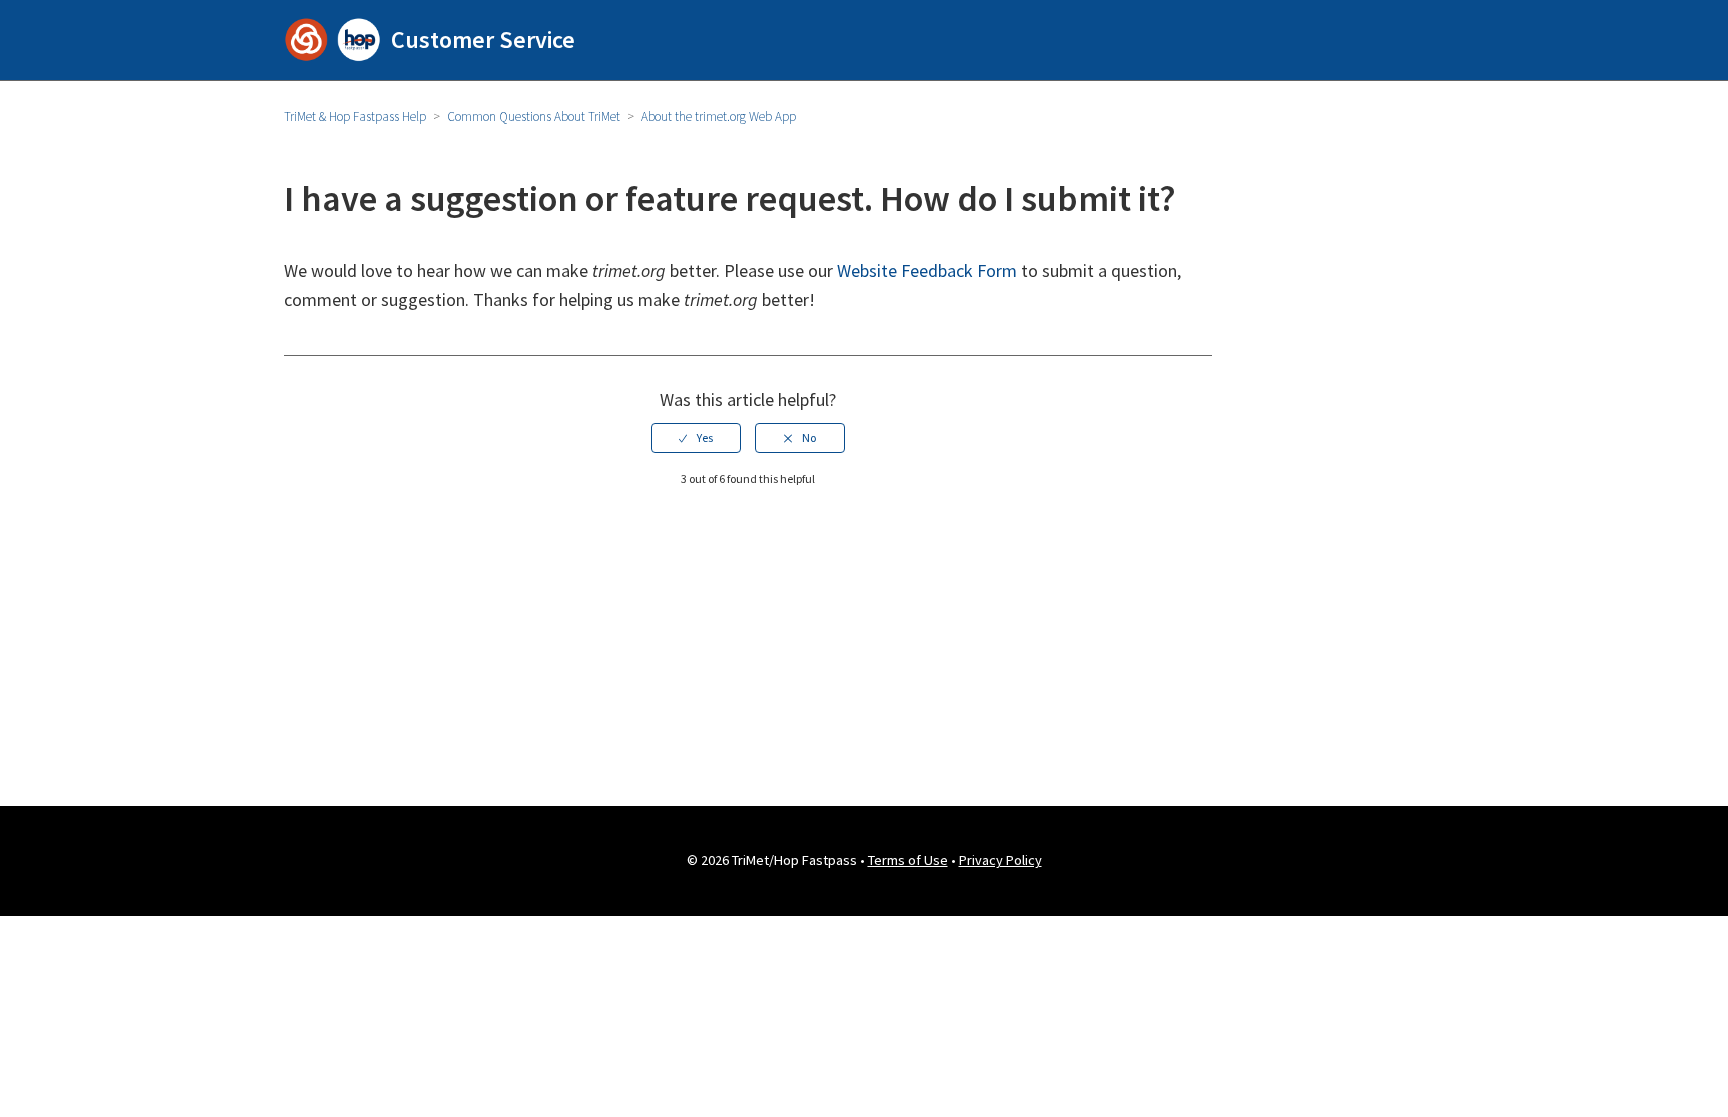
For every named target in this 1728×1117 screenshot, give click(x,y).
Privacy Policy (1000, 860)
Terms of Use (908, 860)
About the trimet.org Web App (718, 116)
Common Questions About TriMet (533, 116)
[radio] (696, 438)
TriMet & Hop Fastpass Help (355, 116)
